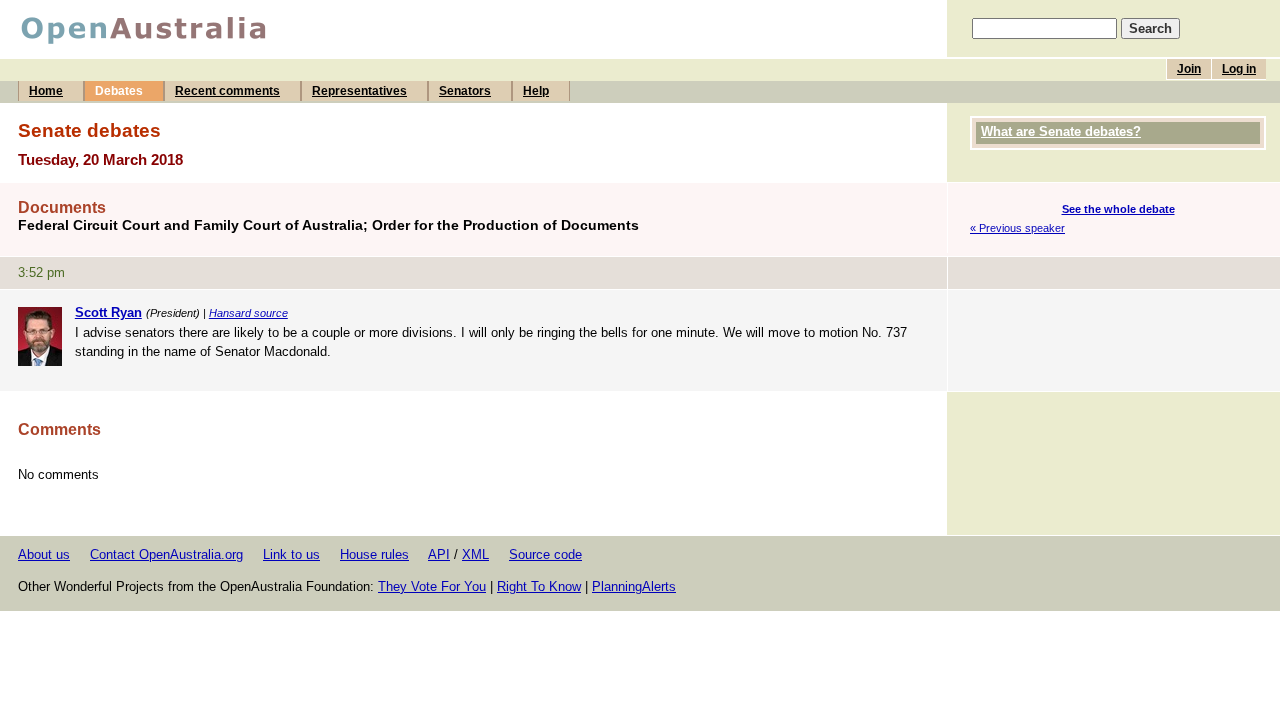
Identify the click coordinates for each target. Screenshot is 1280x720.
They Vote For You (432, 586)
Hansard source (248, 313)
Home (46, 91)
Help (536, 91)
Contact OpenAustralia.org (166, 554)
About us (44, 554)
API (439, 554)
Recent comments (227, 91)
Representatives (359, 91)
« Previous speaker (1017, 228)
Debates (119, 91)
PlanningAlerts (634, 586)
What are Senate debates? (1061, 131)
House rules (374, 554)
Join (1189, 69)
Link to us (291, 554)
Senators (465, 91)
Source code (545, 554)
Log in (1239, 69)
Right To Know (539, 586)
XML (475, 554)
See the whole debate (1118, 209)
